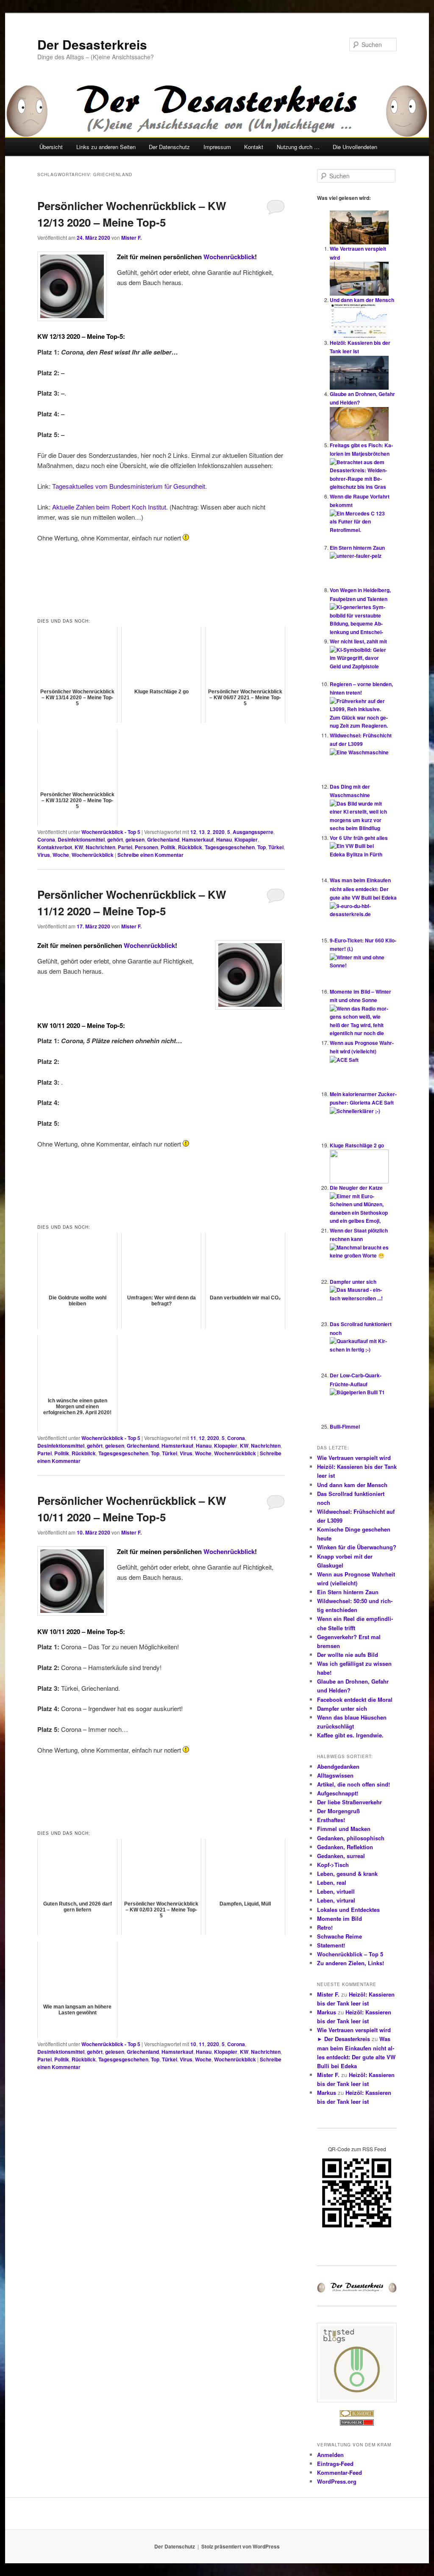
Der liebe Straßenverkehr (349, 1802)
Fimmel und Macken (344, 1829)
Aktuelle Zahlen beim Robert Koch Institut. (110, 507)
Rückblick (190, 847)
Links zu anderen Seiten (106, 147)
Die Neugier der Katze (356, 1188)
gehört (115, 839)
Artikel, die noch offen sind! (353, 1784)
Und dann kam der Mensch (362, 300)
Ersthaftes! (331, 1820)
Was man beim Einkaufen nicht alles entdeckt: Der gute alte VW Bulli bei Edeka (363, 889)
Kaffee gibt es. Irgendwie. (350, 1735)
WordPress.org (337, 2481)
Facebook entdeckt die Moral (355, 1699)
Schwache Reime (339, 1936)
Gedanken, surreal (341, 1856)
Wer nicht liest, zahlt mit (358, 641)
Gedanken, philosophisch (351, 1838)
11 (193, 1438)
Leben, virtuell (336, 1891)
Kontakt (254, 147)
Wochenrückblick (229, 257)
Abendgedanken (338, 1766)
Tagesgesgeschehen (230, 847)
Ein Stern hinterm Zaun (357, 548)
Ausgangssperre (253, 832)
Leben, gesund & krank (347, 1874)
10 (193, 2044)
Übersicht (51, 147)
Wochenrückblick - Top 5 (111, 832)
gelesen (135, 839)
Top (262, 847)
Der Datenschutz (169, 147)
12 (193, 832)
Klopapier (246, 839)
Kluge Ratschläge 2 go (357, 1145)
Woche (61, 855)
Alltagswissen (335, 1775)
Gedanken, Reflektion (345, 1847)
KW (79, 847)
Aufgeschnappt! (338, 1793)
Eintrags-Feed (335, 2464)
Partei (125, 847)
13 (202, 832)
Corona (46, 839)
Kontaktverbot (55, 847)
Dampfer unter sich (353, 1282)
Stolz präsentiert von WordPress (241, 2546)
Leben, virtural (336, 1900)
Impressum (217, 147)
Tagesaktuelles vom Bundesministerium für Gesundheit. (129, 486)
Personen (146, 847)
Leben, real (332, 1882)
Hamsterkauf (198, 839)
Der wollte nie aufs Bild (348, 1655)
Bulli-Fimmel (345, 1426)
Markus (327, 2012)
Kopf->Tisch (333, 1865)
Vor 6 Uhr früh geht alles (359, 838)
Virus (44, 855)
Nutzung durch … (298, 147)
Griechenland (163, 839)
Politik (168, 847)
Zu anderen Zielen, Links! (351, 1963)
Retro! (325, 1927)
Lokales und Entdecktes (348, 1910)
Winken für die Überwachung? (357, 1547)
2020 (219, 832)
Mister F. (131, 238)
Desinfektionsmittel (81, 839)
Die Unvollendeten (355, 147)
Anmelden (330, 2455)
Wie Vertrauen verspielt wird (354, 1458)
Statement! (331, 1945)
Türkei (276, 847)
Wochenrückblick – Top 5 (350, 1954)
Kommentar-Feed (339, 2472)
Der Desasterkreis (92, 44)
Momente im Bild (339, 1918)
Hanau (224, 839)
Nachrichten (100, 847)
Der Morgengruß (338, 1811)
